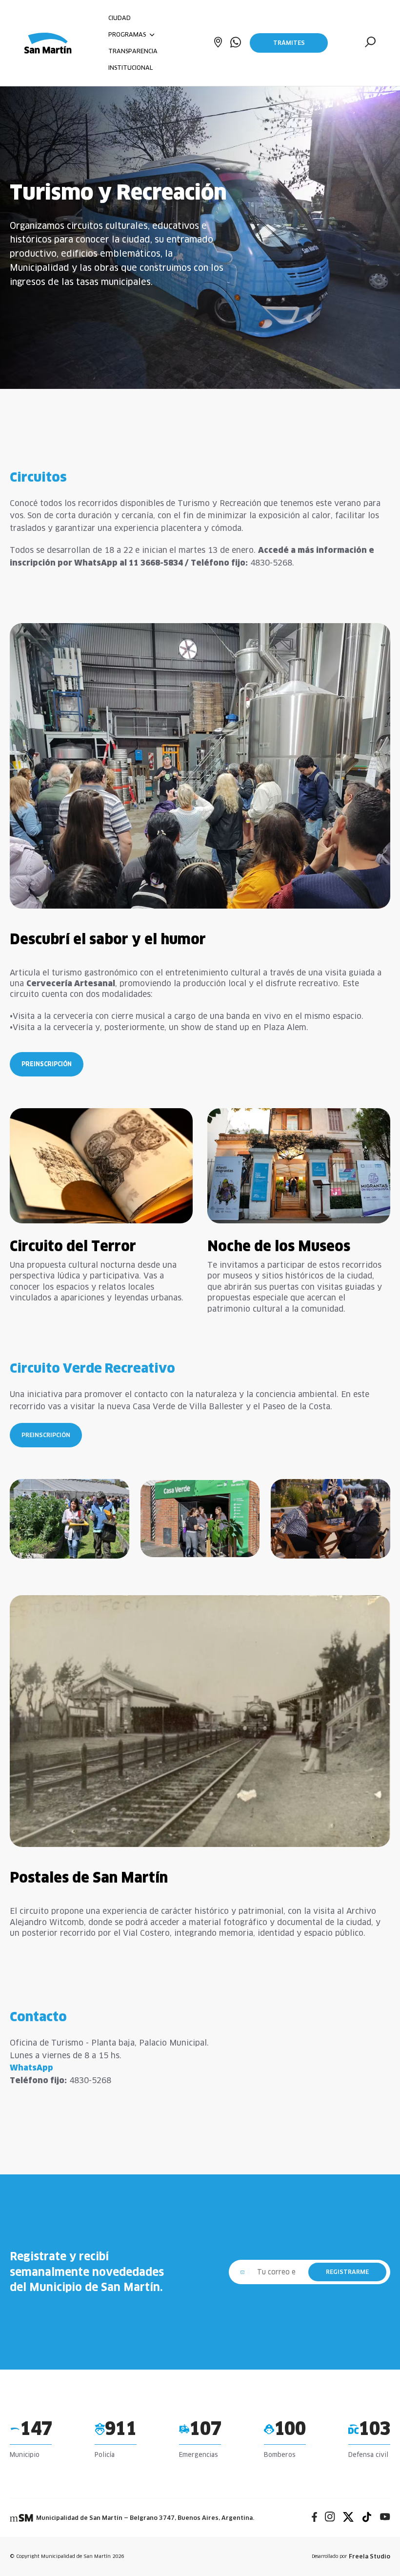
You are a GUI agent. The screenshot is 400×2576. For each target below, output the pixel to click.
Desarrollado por (351, 2556)
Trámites (289, 43)
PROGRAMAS (128, 34)
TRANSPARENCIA (133, 51)
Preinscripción (47, 1064)
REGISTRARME (347, 2272)
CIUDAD (120, 18)
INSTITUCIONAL (130, 68)
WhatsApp (31, 2068)
